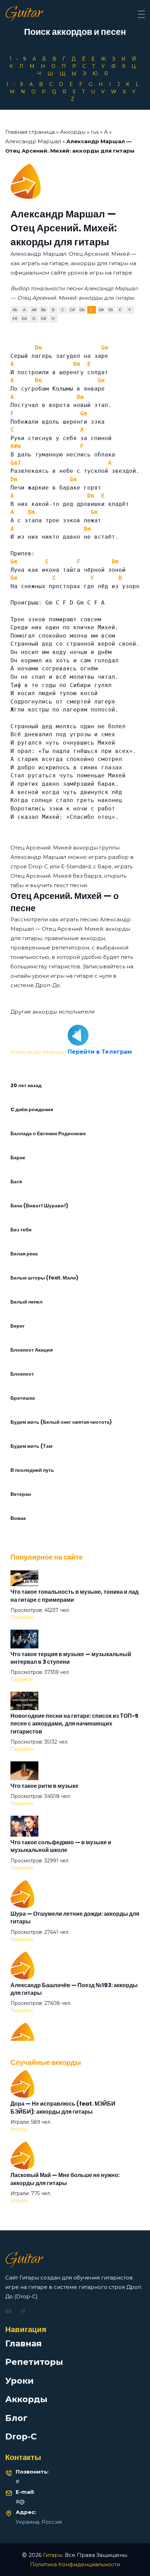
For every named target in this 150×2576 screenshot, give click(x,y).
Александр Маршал (33, 141)
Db (82, 310)
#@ (20, 2502)
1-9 (20, 59)
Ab (15, 310)
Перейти (22, 1617)
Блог (16, 2418)
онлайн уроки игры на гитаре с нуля (61, 976)
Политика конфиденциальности (75, 2564)
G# (43, 318)
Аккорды (73, 132)
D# (101, 310)
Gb (24, 318)
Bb (43, 310)
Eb (111, 310)
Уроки (20, 2381)
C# (72, 310)
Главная (24, 2343)
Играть (19, 2129)
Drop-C (21, 2436)
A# (34, 310)
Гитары (53, 2555)
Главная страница (30, 132)
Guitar (24, 14)
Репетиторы (34, 2362)
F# (15, 318)
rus (95, 132)
